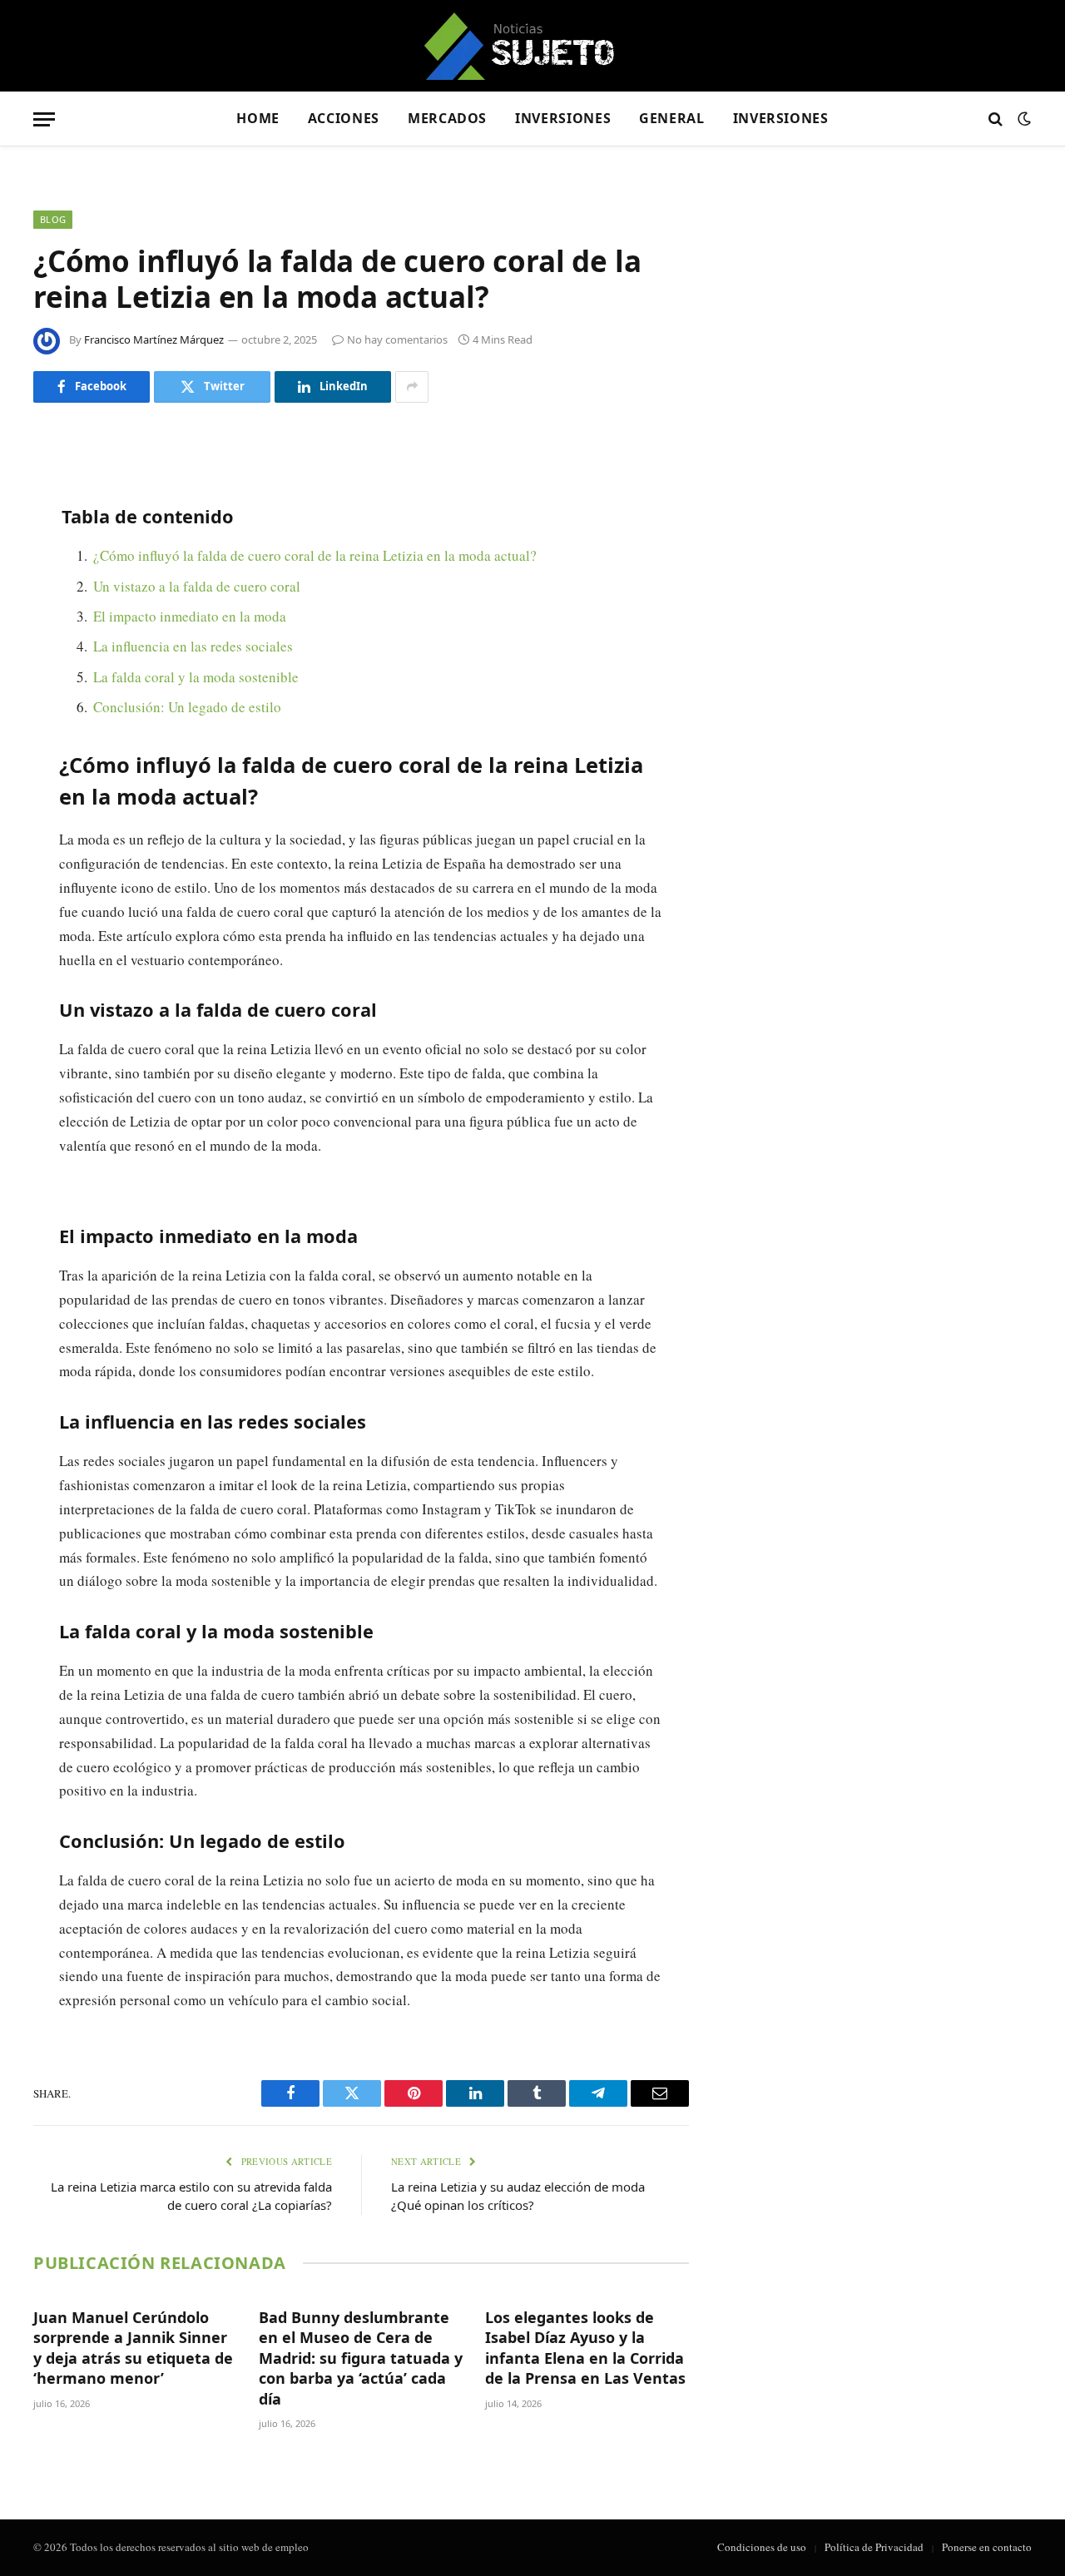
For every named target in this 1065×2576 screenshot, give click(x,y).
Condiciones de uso (762, 2547)
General (671, 118)
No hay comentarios (397, 339)
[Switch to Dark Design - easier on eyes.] (1023, 119)
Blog (53, 219)
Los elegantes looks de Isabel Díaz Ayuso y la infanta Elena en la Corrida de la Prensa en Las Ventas (585, 2348)
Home (258, 118)
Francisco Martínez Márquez (154, 339)
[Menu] (44, 119)
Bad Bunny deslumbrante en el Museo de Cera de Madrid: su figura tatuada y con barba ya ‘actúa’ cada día (361, 2358)
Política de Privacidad (874, 2547)
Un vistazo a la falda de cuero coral (197, 586)
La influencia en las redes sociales (193, 646)
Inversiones (563, 118)
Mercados (447, 118)
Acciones (344, 118)
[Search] (996, 119)
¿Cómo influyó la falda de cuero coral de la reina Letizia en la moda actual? (315, 555)
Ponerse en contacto (987, 2547)
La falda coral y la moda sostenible (196, 677)
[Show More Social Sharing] (412, 387)
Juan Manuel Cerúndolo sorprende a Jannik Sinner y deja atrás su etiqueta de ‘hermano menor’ (133, 2348)
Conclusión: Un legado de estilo (187, 707)
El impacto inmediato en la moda (190, 616)
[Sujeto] (533, 46)
